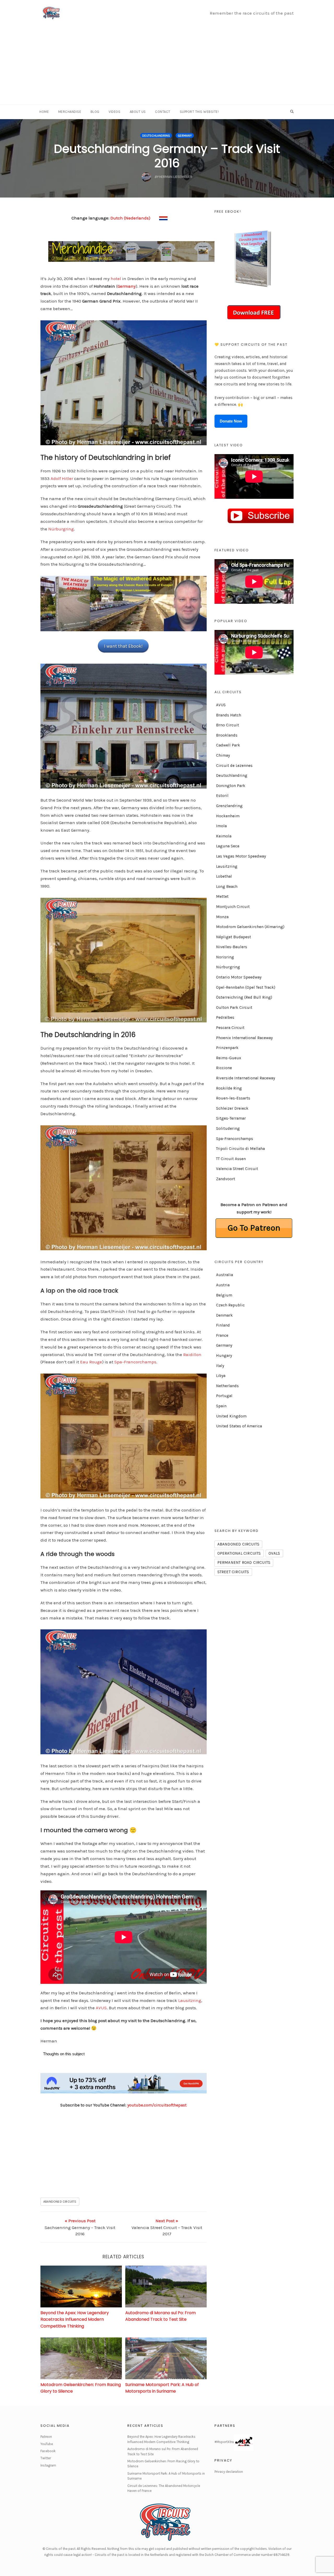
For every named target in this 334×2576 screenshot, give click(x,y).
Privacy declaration (229, 2472)
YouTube (47, 2444)
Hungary (224, 1356)
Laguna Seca (228, 846)
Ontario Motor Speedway (239, 977)
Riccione (224, 1068)
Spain (221, 1406)
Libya (221, 1376)
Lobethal (224, 876)
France (222, 1335)
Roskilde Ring (229, 1088)
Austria (223, 1285)
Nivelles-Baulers (232, 947)
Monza (222, 917)
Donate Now (231, 421)
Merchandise (70, 112)
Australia (225, 1275)
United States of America (239, 1426)
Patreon (46, 2437)
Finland (223, 1325)
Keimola (224, 836)
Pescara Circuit (230, 1028)
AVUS (101, 2008)
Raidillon (192, 1354)
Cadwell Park (228, 745)
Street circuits (233, 1572)
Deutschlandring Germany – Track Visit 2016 (167, 156)
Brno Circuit (228, 725)
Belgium (224, 1295)
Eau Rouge (91, 1362)
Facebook (48, 2451)
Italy (220, 1366)
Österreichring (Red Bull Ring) (244, 997)
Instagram (48, 2465)
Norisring (225, 957)
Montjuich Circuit (233, 907)
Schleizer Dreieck (232, 1108)
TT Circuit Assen (231, 1159)
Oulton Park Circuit (234, 1008)
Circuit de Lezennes (234, 766)
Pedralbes (225, 1017)
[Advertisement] (167, 65)
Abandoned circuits (60, 2202)
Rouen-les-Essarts (233, 1098)
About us (138, 112)
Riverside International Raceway (246, 1078)
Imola (221, 826)
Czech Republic (230, 1305)
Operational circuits (239, 1553)
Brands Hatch (229, 715)
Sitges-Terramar (231, 1118)
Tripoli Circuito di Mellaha (240, 1149)
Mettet (222, 896)
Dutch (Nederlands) (130, 218)
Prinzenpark (227, 1048)
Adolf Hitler (62, 478)
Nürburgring (61, 529)
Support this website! (199, 112)
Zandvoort (226, 1179)
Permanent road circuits (244, 1562)
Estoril (222, 796)
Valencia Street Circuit (237, 1169)
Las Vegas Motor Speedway (241, 856)
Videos (114, 112)
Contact (163, 112)
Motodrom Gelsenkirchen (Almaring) (250, 927)
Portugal (224, 1396)
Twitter (46, 2458)
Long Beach (227, 887)
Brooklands (227, 735)
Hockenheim (228, 816)
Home (44, 112)
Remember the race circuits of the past (252, 13)
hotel (116, 279)
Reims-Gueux (229, 1058)
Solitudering (228, 1128)
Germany (185, 136)
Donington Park (231, 786)
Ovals (274, 1553)
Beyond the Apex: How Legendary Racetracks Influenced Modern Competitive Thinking (75, 2319)
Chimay (223, 755)
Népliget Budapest (234, 937)
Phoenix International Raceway (244, 1038)
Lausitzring (190, 2000)
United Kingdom (231, 1416)
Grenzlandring (229, 806)
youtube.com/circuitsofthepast (157, 2105)
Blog (95, 112)
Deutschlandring (156, 136)
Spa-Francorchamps (135, 1362)
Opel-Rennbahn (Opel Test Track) (246, 987)
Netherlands (227, 1386)
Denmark (224, 1315)
